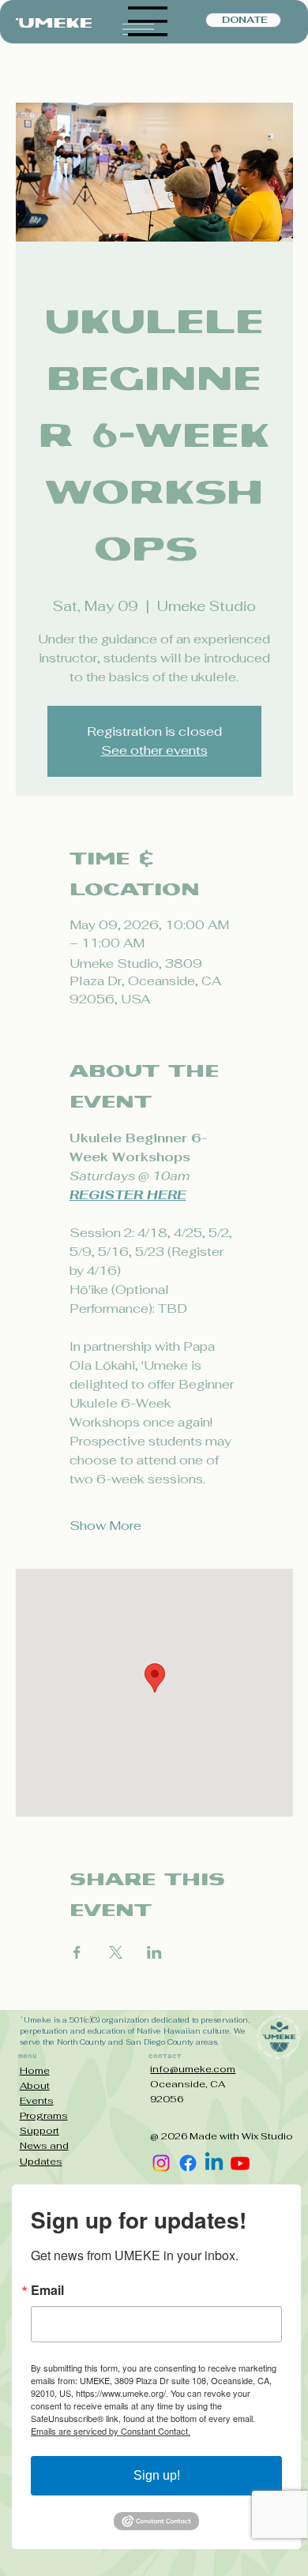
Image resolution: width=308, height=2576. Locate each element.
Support (39, 2131)
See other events (154, 750)
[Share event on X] (116, 1952)
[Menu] (148, 21)
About (35, 2086)
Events (37, 2101)
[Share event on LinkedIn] (154, 1952)
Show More (105, 1526)
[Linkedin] (214, 2163)
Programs (44, 2116)
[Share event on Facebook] (77, 1952)
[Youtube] (240, 2163)
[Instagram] (161, 2163)
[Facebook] (188, 2163)
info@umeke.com (193, 2069)
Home (35, 2071)
